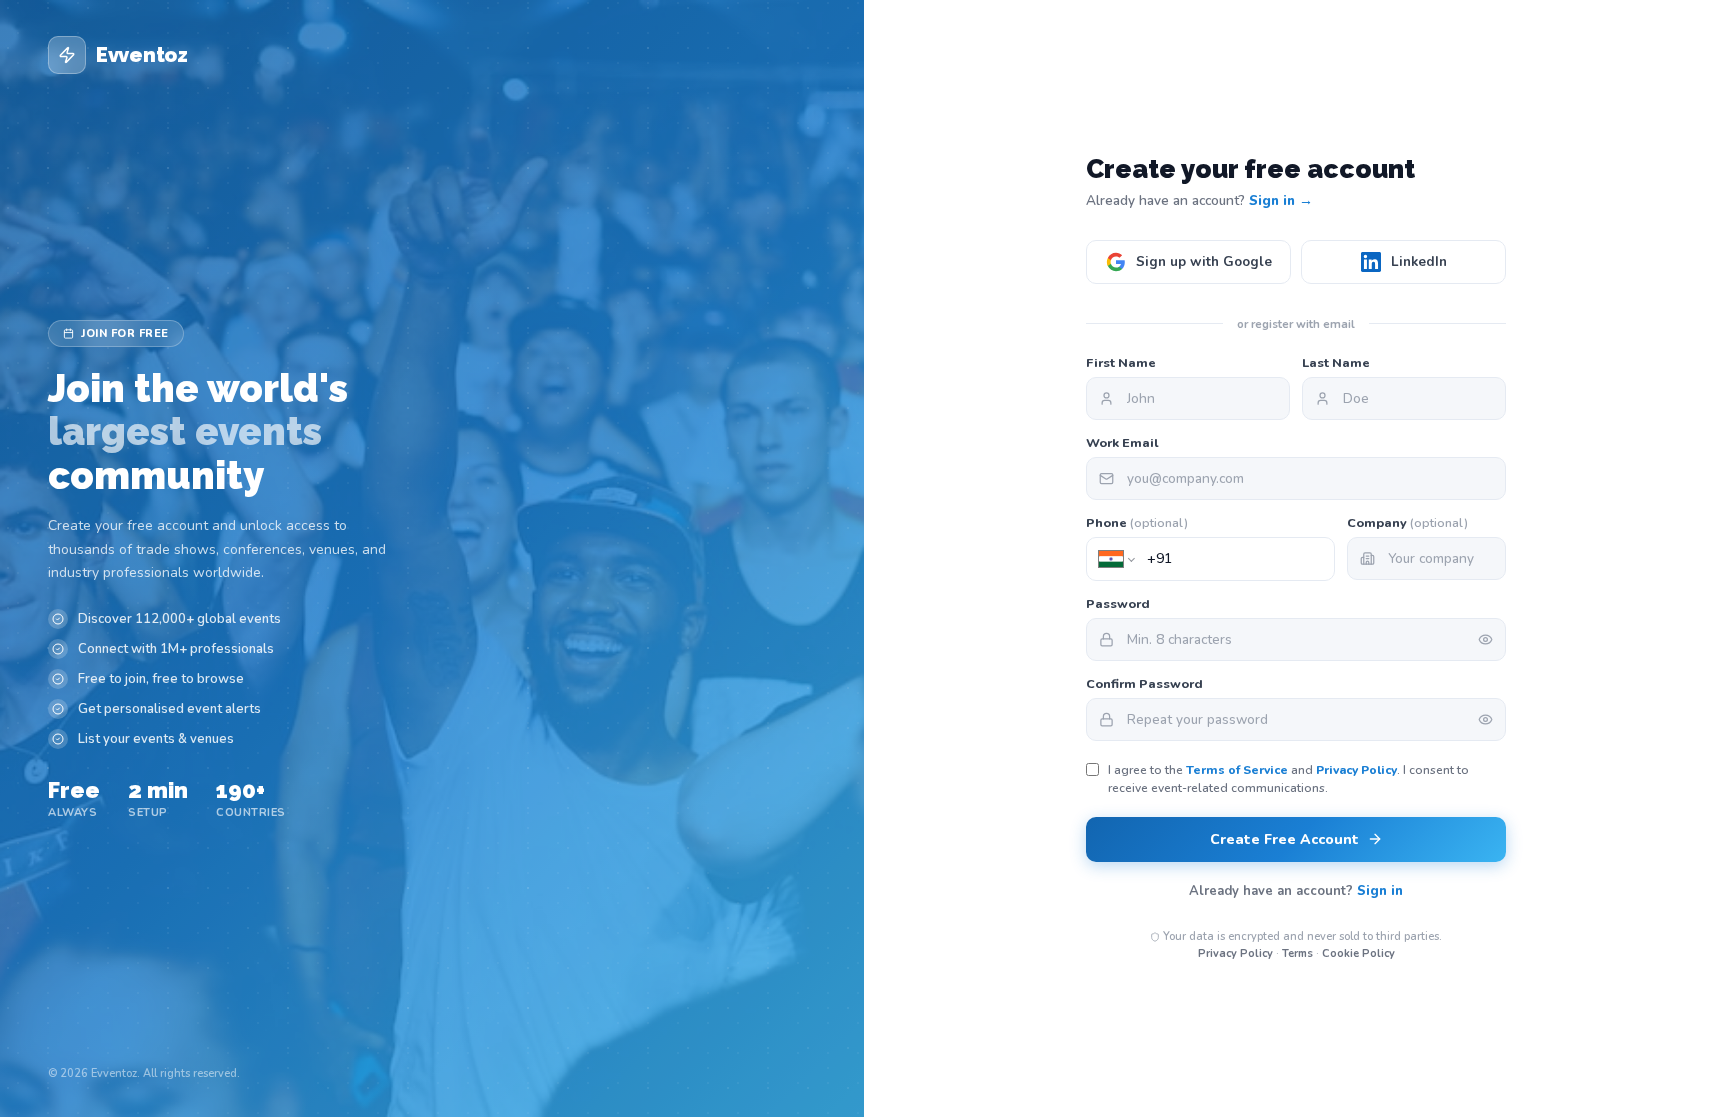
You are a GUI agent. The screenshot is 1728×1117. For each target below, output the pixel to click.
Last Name (1336, 362)
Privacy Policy (1356, 770)
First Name (1121, 362)
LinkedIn (1419, 261)
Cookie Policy (1358, 953)
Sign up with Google (1204, 261)
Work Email (1122, 442)
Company (1407, 522)
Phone (1137, 522)
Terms (1297, 953)
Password (1118, 603)
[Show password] (1485, 639)
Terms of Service (1237, 770)
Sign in (1380, 891)
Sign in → (1281, 200)
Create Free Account (1284, 839)
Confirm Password (1144, 683)
